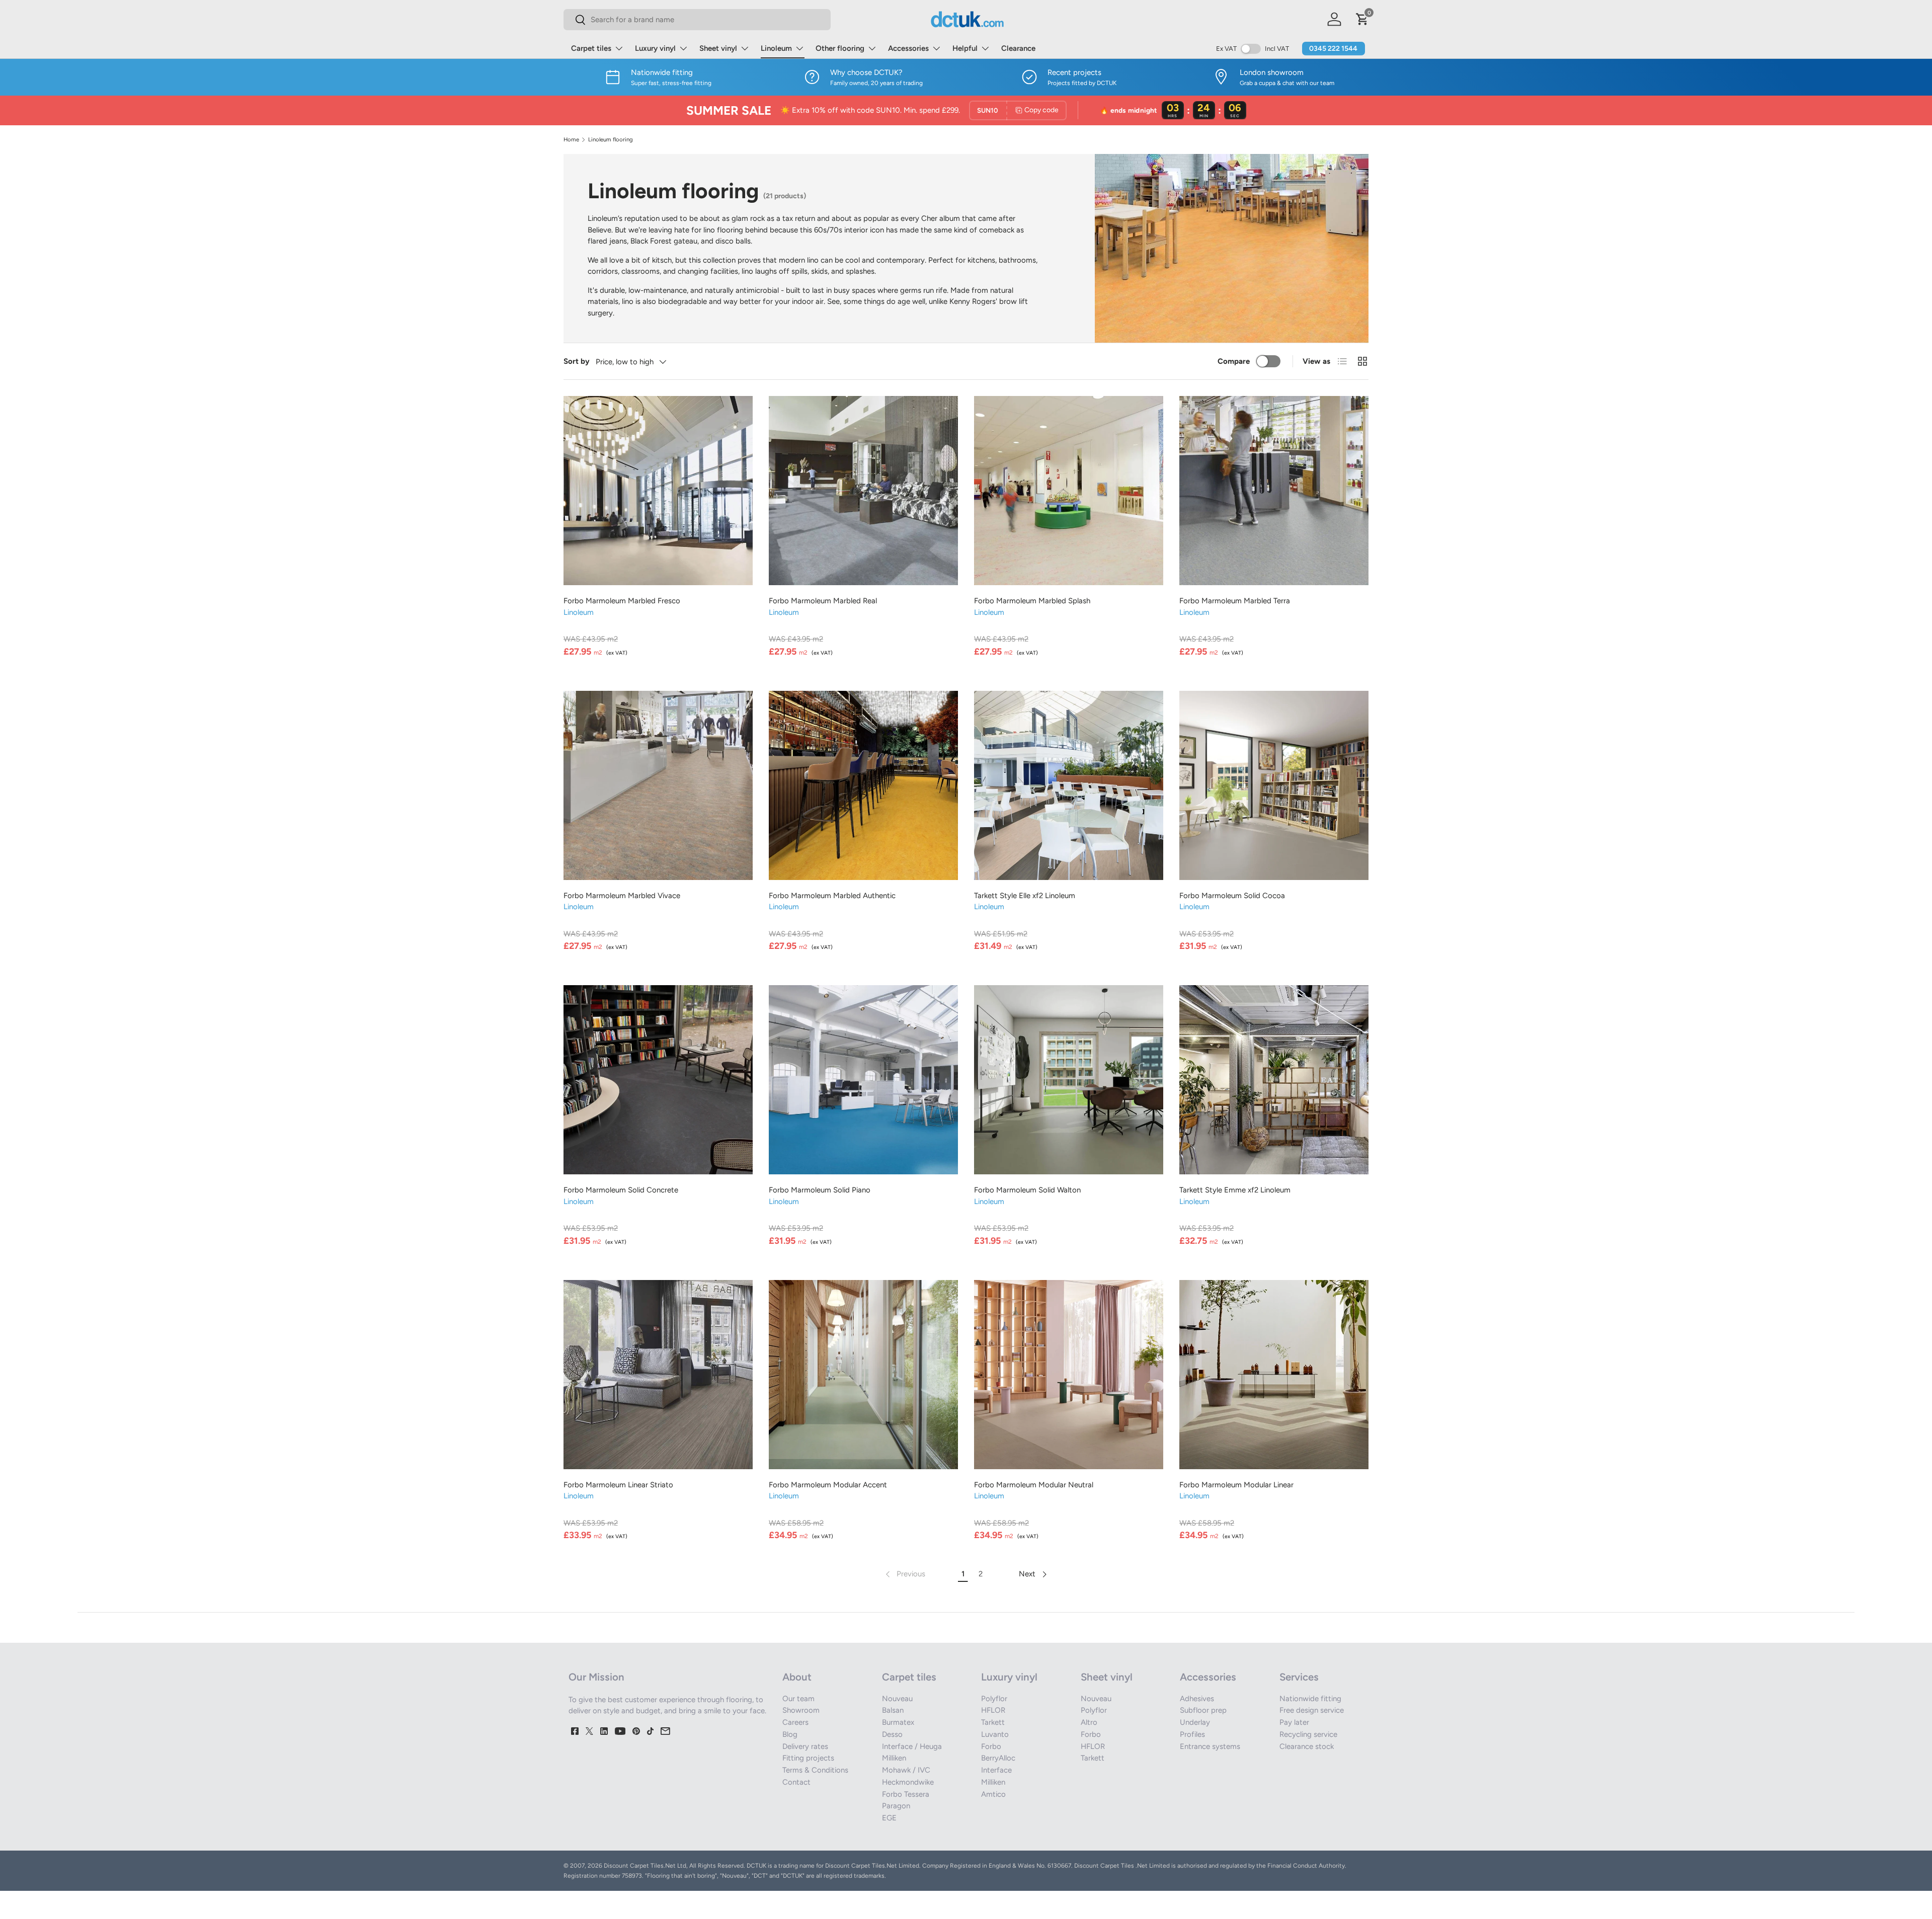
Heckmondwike (908, 1782)
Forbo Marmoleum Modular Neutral (1034, 1485)
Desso (892, 1734)
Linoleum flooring (611, 140)
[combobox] (697, 20)
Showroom (801, 1710)
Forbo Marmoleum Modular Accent (828, 1485)
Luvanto (995, 1734)
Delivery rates (805, 1746)
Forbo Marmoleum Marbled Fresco (622, 601)
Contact (796, 1782)
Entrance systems (1210, 1746)
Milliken (894, 1758)
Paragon (896, 1806)
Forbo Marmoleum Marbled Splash (1032, 601)
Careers (795, 1722)
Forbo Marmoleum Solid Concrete (621, 1190)
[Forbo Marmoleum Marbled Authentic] (863, 785)
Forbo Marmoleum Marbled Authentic (832, 896)
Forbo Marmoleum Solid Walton (1027, 1190)
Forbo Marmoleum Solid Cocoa (1232, 896)
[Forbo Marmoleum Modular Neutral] (1069, 1375)
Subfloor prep (1203, 1710)
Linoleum (776, 48)
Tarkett (993, 1722)
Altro (1089, 1722)
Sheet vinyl (718, 48)
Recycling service (1308, 1734)
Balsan (893, 1710)
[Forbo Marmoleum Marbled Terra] (1274, 491)
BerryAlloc (998, 1758)
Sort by (577, 361)
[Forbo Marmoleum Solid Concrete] (658, 1080)
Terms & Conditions (815, 1770)
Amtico (993, 1794)
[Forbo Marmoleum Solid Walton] (1069, 1080)
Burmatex (898, 1722)
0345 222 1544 (1333, 49)
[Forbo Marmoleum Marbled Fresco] (658, 491)
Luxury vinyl (655, 48)
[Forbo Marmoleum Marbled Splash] (1069, 491)
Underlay (1195, 1722)
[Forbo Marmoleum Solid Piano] (863, 1080)
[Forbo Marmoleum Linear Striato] (658, 1375)
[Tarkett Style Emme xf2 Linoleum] (1274, 1080)
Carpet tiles (591, 48)
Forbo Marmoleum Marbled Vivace (622, 896)
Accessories (908, 48)
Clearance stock (1307, 1746)
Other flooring (840, 48)
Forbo (991, 1746)
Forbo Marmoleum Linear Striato (618, 1485)
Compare (1234, 361)
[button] (1362, 19)
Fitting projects (808, 1758)
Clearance (1018, 48)
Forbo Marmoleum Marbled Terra (1235, 601)
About (797, 1677)
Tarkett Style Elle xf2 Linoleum (1025, 896)
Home (571, 140)
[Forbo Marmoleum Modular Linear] (1274, 1375)
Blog (790, 1734)
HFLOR (993, 1710)
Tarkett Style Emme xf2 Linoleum (1235, 1190)
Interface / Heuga (912, 1746)
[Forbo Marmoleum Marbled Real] (863, 491)
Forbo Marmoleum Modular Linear (1236, 1485)
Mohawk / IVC (906, 1770)
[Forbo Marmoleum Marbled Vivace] (658, 785)
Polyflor (994, 1699)
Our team (798, 1699)
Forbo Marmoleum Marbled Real (823, 601)
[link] (904, 1574)
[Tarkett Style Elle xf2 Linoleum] (1069, 785)
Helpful (965, 48)
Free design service (1312, 1710)
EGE (889, 1818)
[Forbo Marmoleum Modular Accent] (863, 1375)
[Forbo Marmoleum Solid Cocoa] (1274, 785)
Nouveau (897, 1699)
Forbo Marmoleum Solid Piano (820, 1190)
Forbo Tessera (906, 1794)
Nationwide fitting (1310, 1699)
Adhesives (1197, 1699)
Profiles (1192, 1734)
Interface (996, 1770)
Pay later (1294, 1722)
